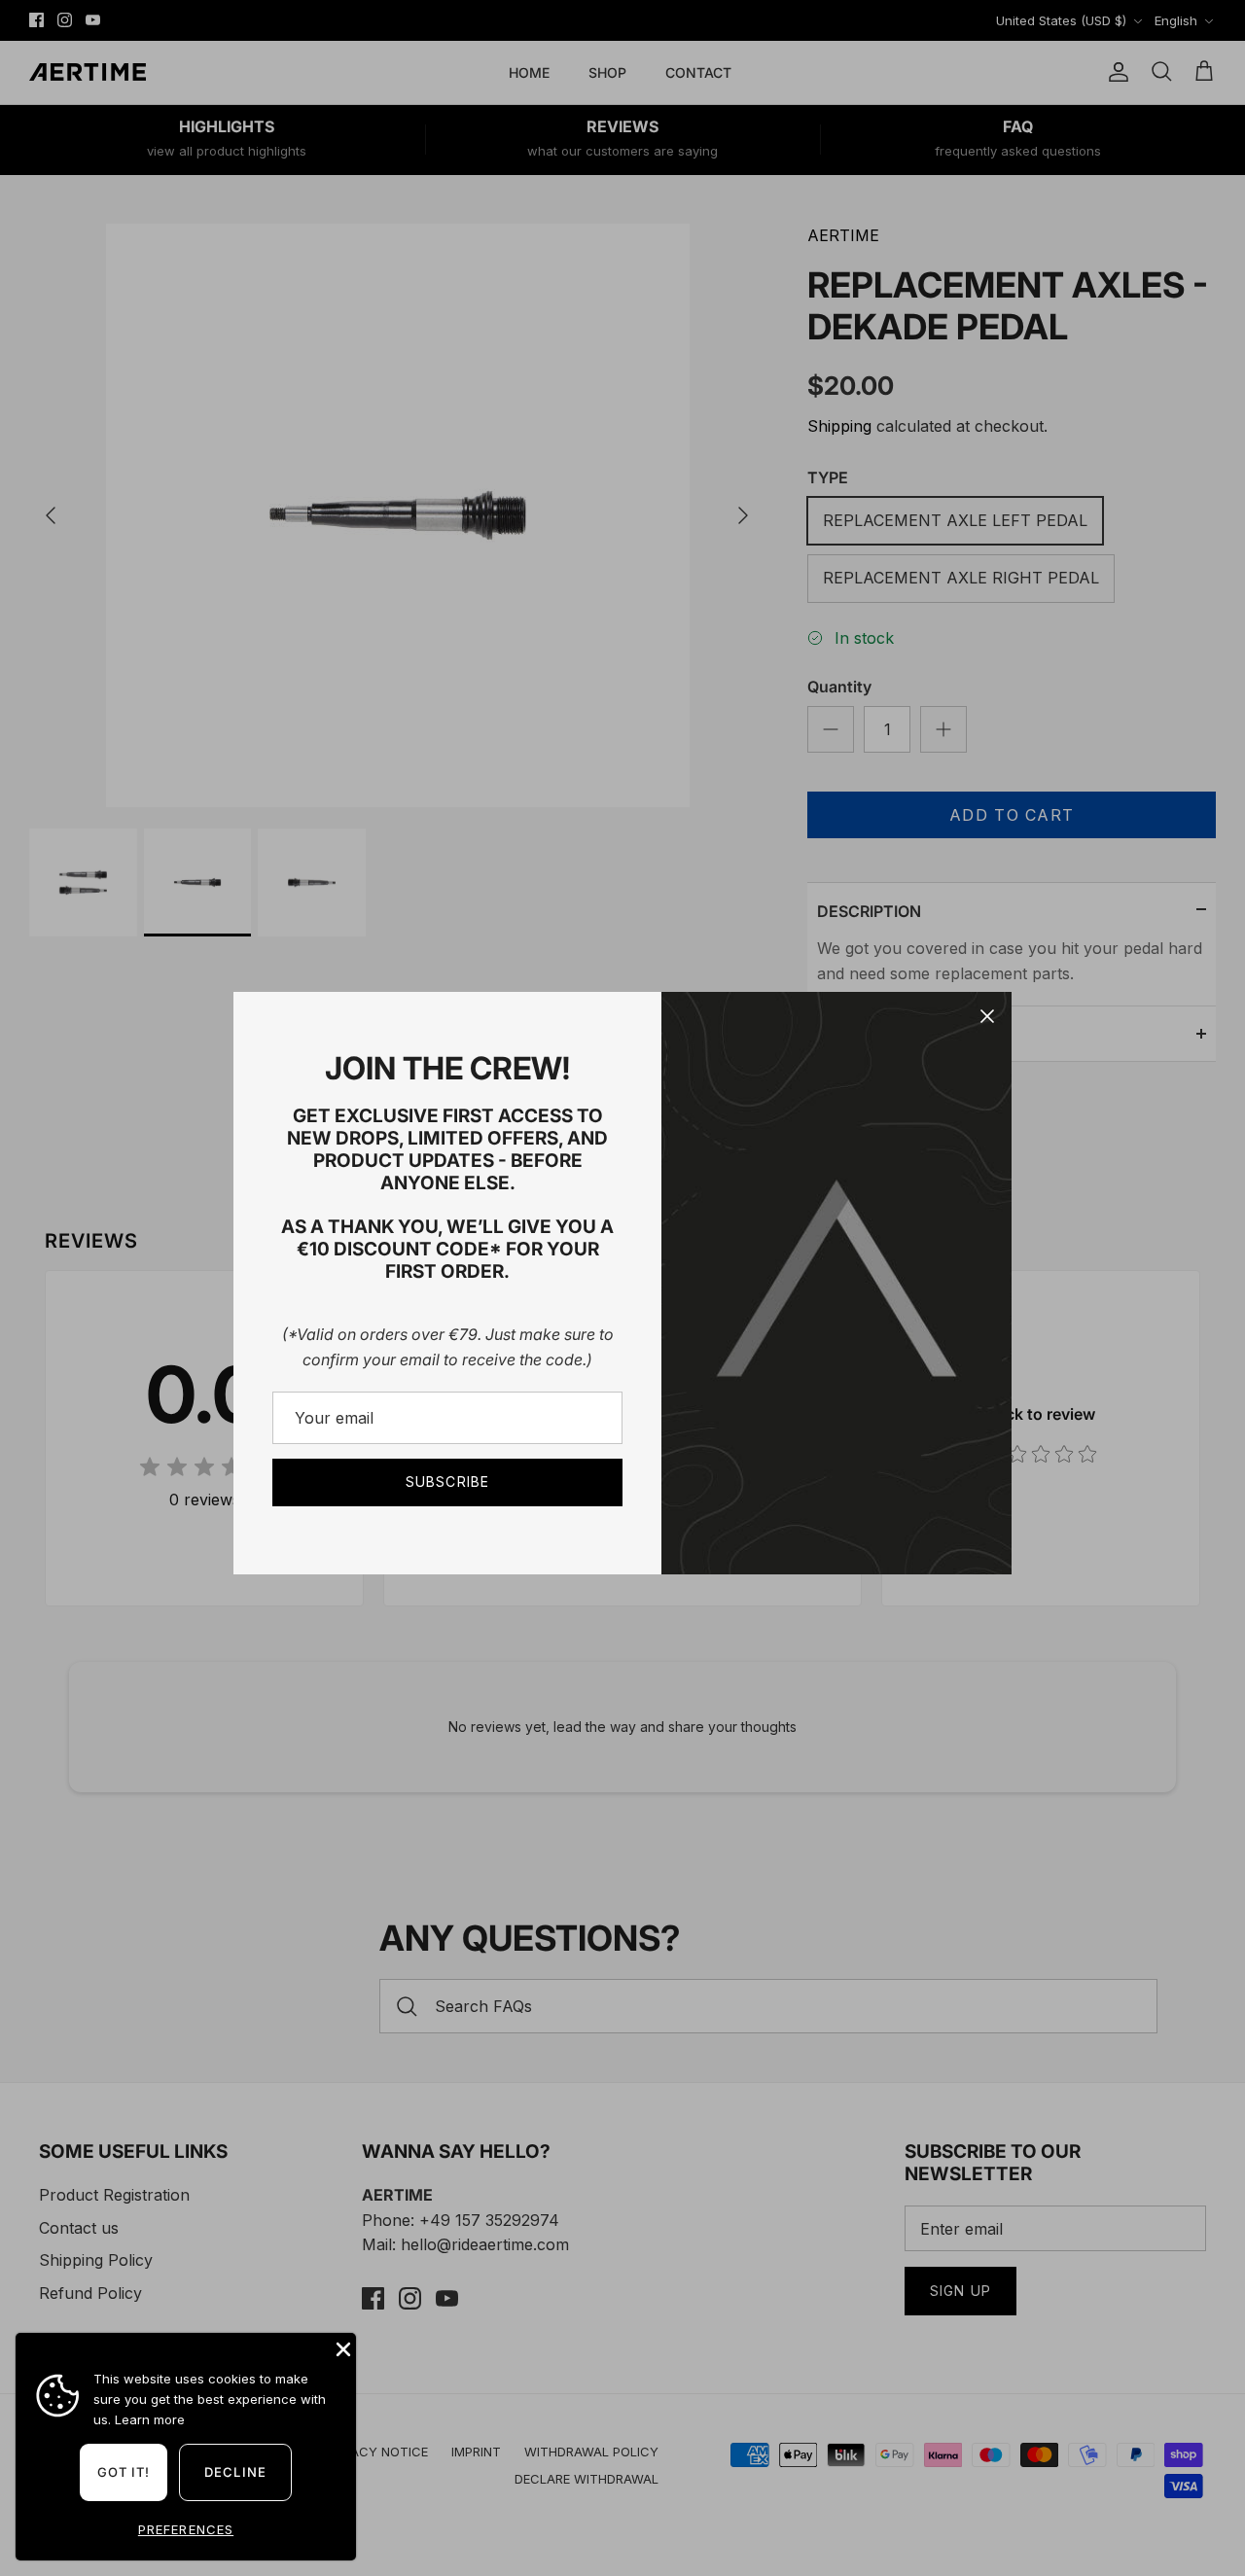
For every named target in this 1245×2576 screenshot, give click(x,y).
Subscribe (447, 1482)
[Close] (987, 1016)
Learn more (150, 2419)
